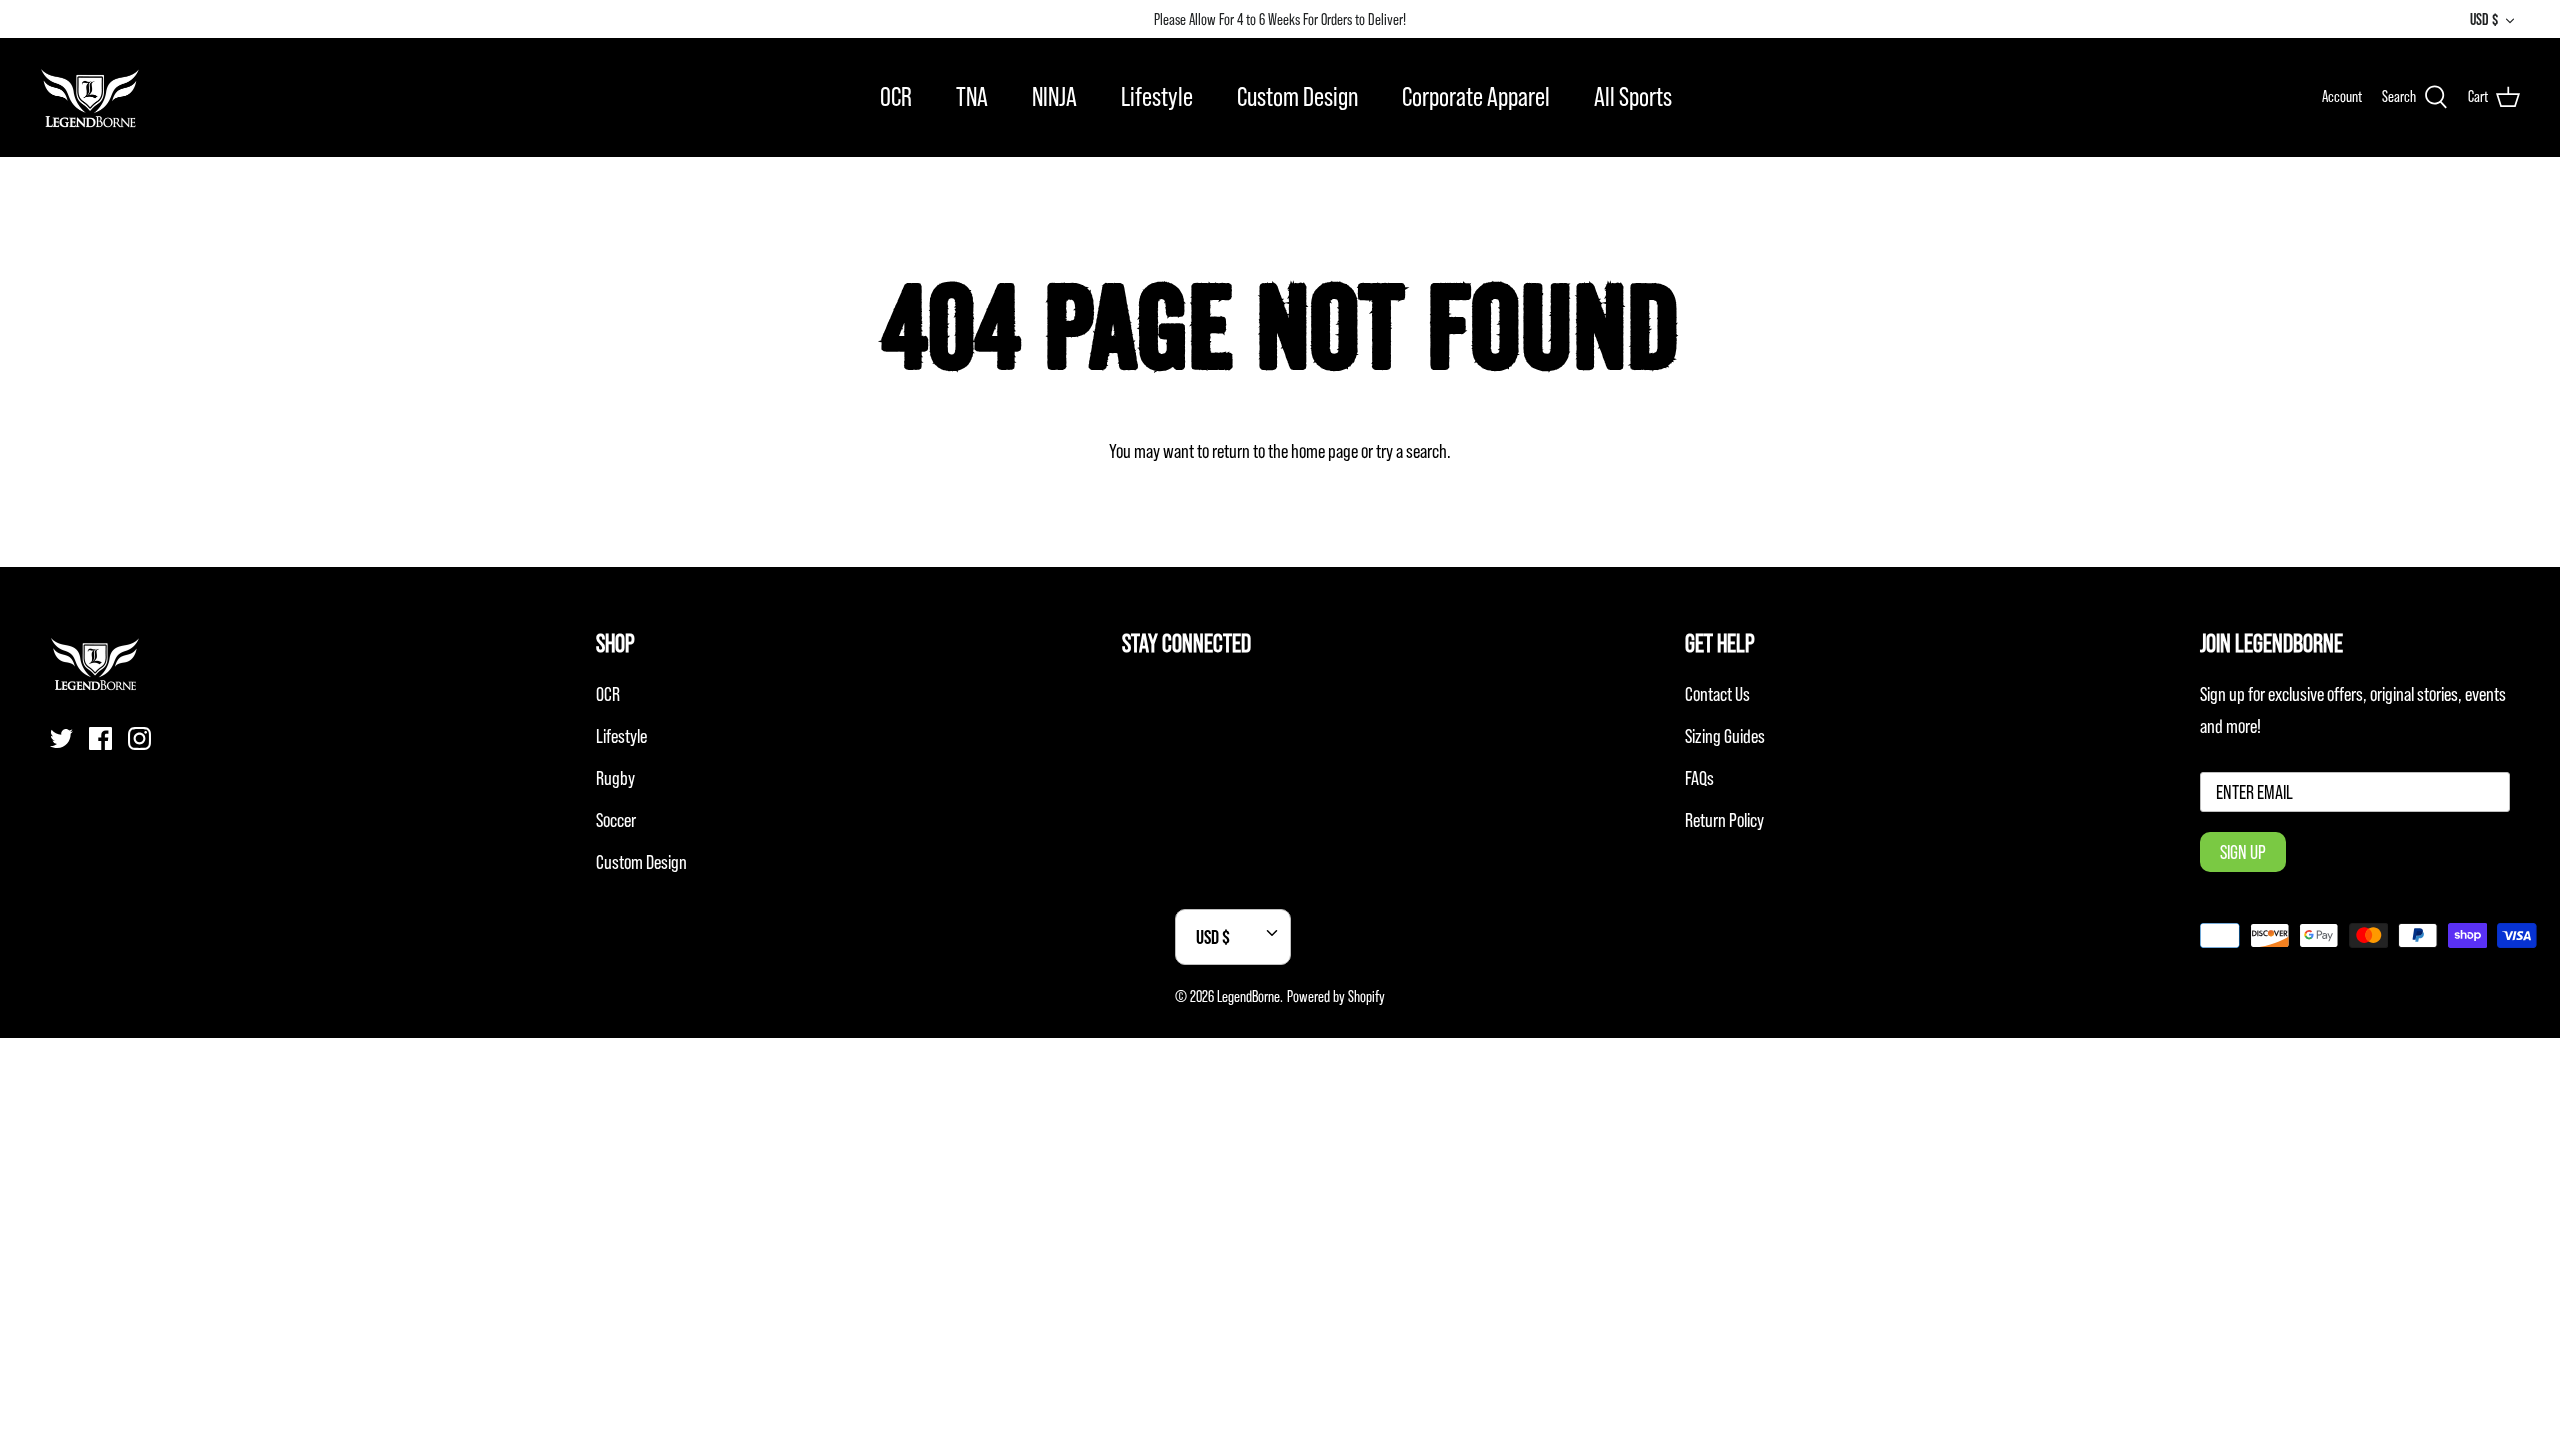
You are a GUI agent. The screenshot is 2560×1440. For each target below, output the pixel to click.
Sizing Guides (1725, 736)
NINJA (1054, 96)
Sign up (2243, 852)
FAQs (1699, 778)
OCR (896, 96)
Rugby (615, 778)
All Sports (1633, 96)
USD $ (2484, 19)
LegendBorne (1248, 996)
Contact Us (1717, 694)
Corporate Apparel (1476, 96)
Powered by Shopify (1336, 996)
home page (1324, 451)
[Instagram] (139, 738)
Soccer (616, 820)
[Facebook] (100, 738)
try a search (1411, 451)
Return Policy (1724, 820)
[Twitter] (61, 738)
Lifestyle (1157, 96)
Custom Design (1297, 96)
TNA (972, 96)
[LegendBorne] (90, 97)
